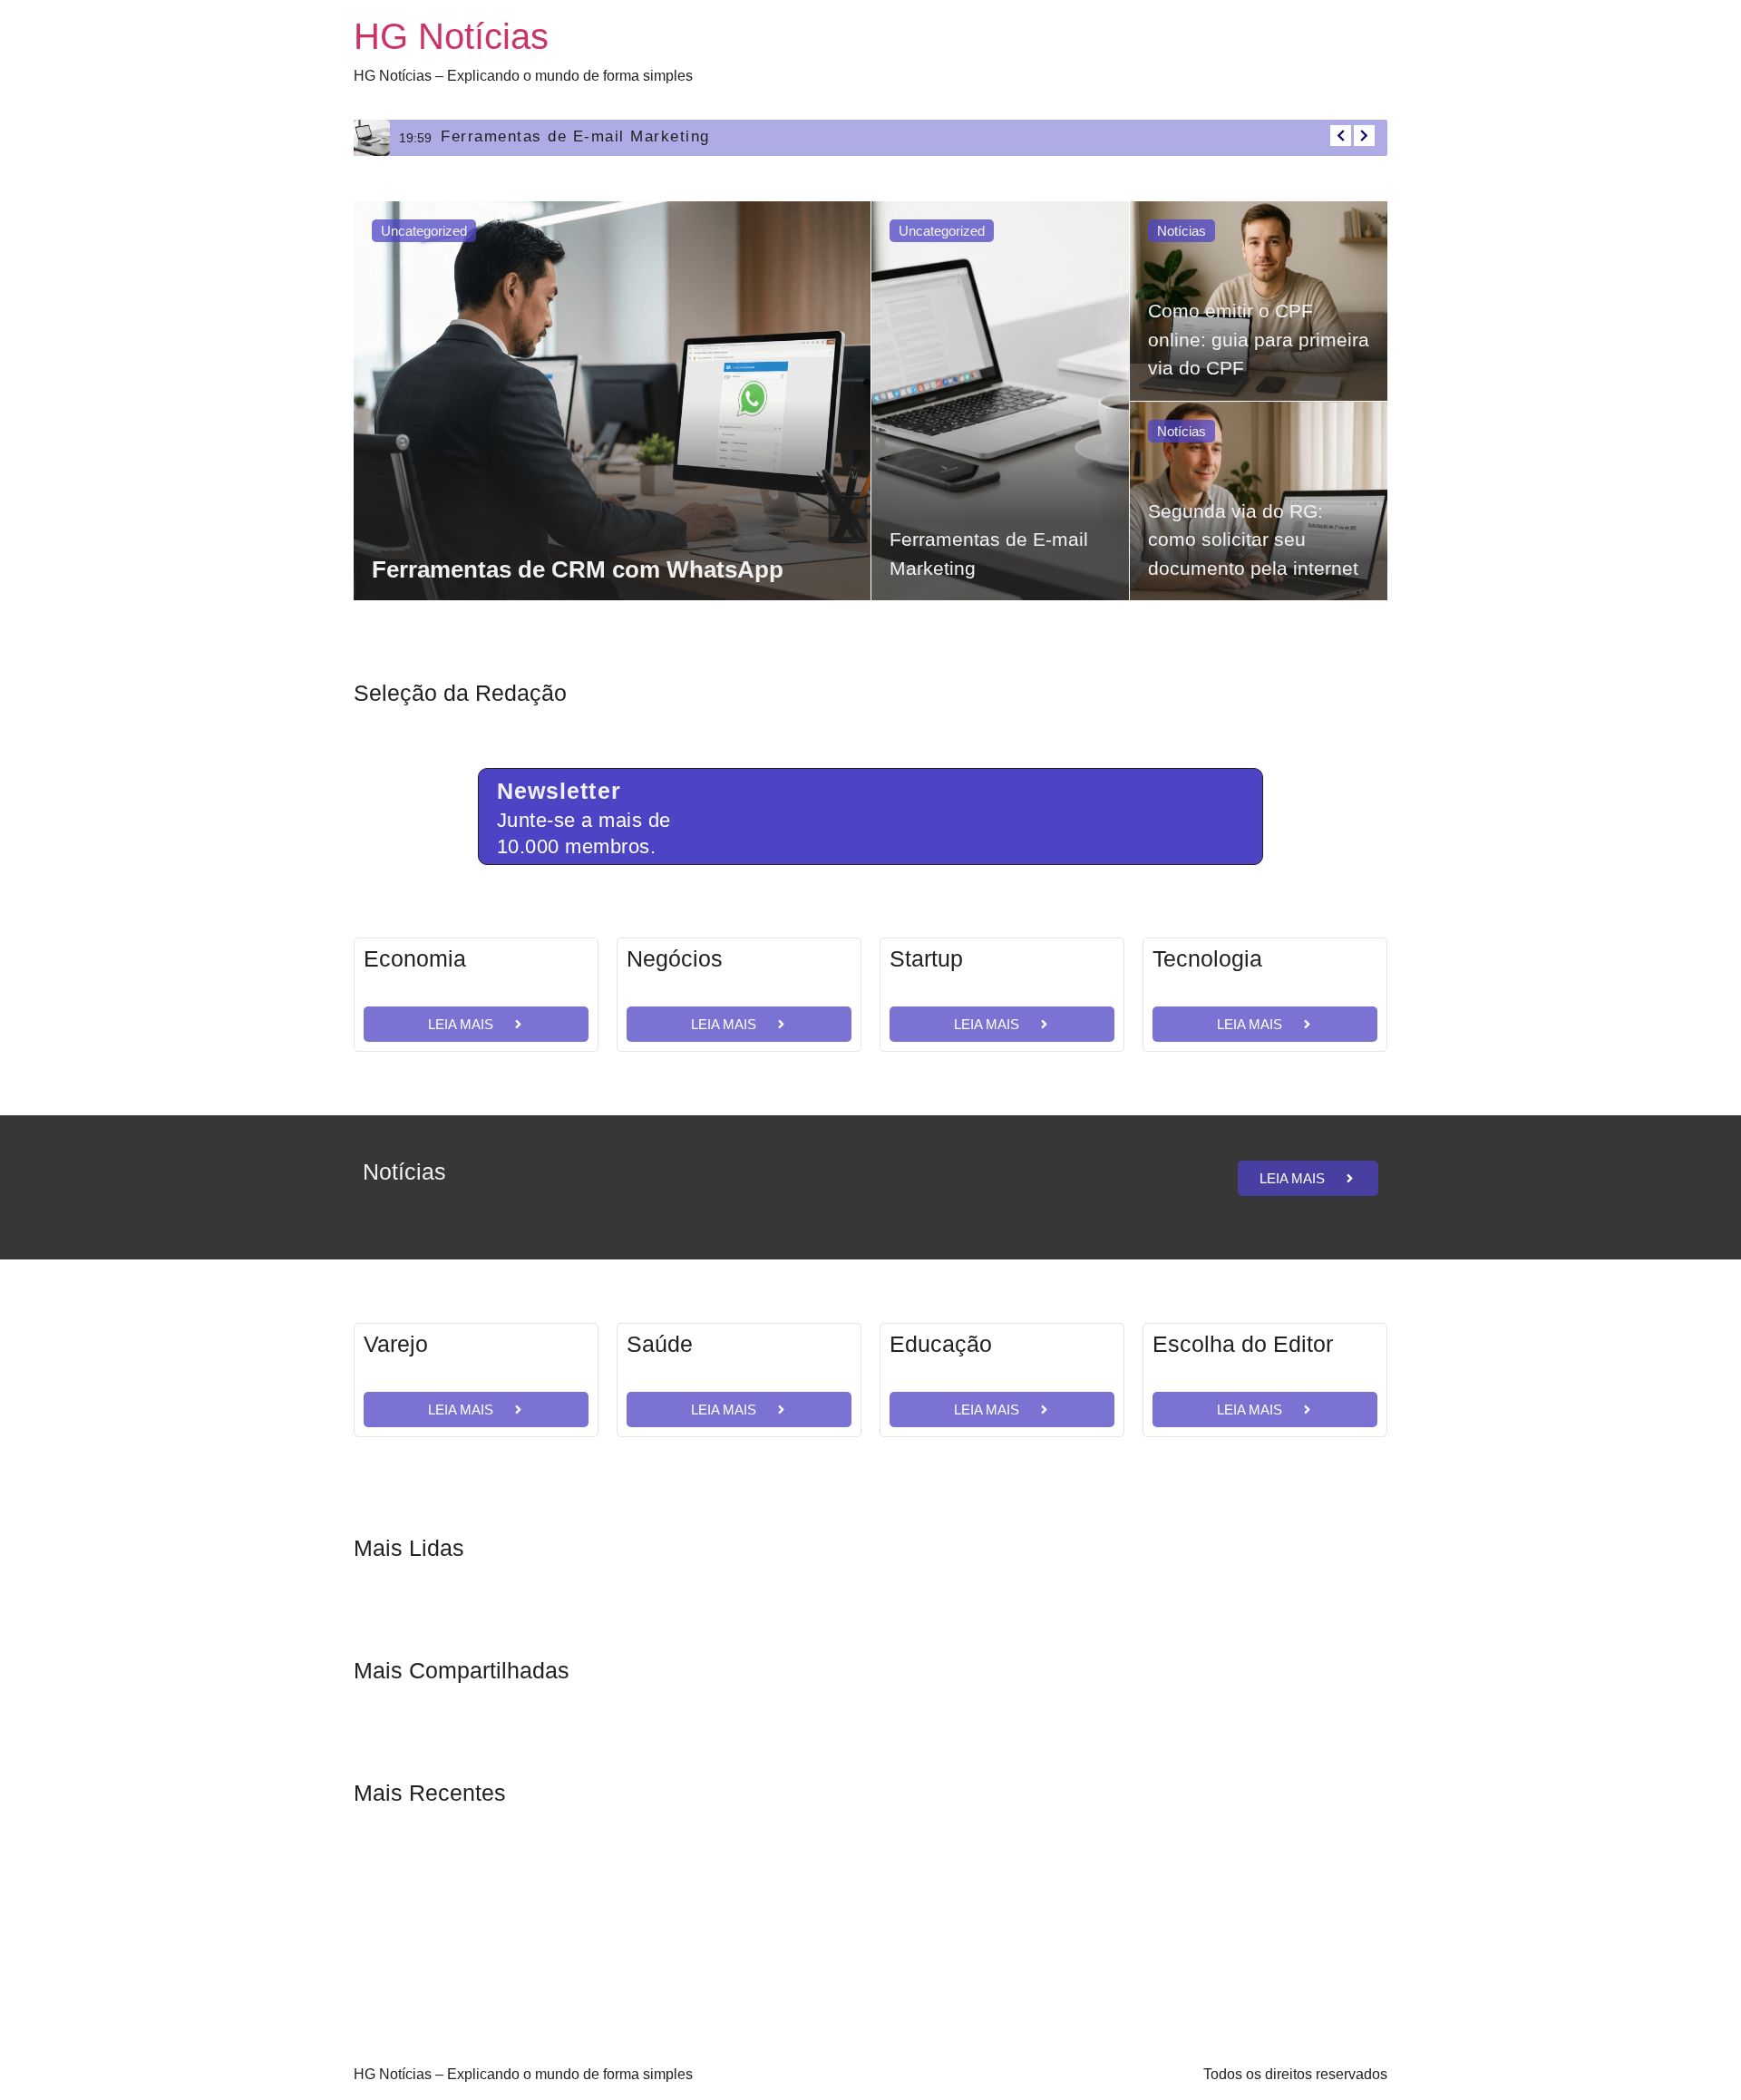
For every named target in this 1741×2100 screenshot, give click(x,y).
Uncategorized (424, 231)
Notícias (1182, 231)
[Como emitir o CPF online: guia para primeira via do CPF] (1259, 301)
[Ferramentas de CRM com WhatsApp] (612, 401)
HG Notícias (451, 36)
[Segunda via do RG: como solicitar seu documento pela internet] (1259, 501)
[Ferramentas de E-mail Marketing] (1000, 401)
